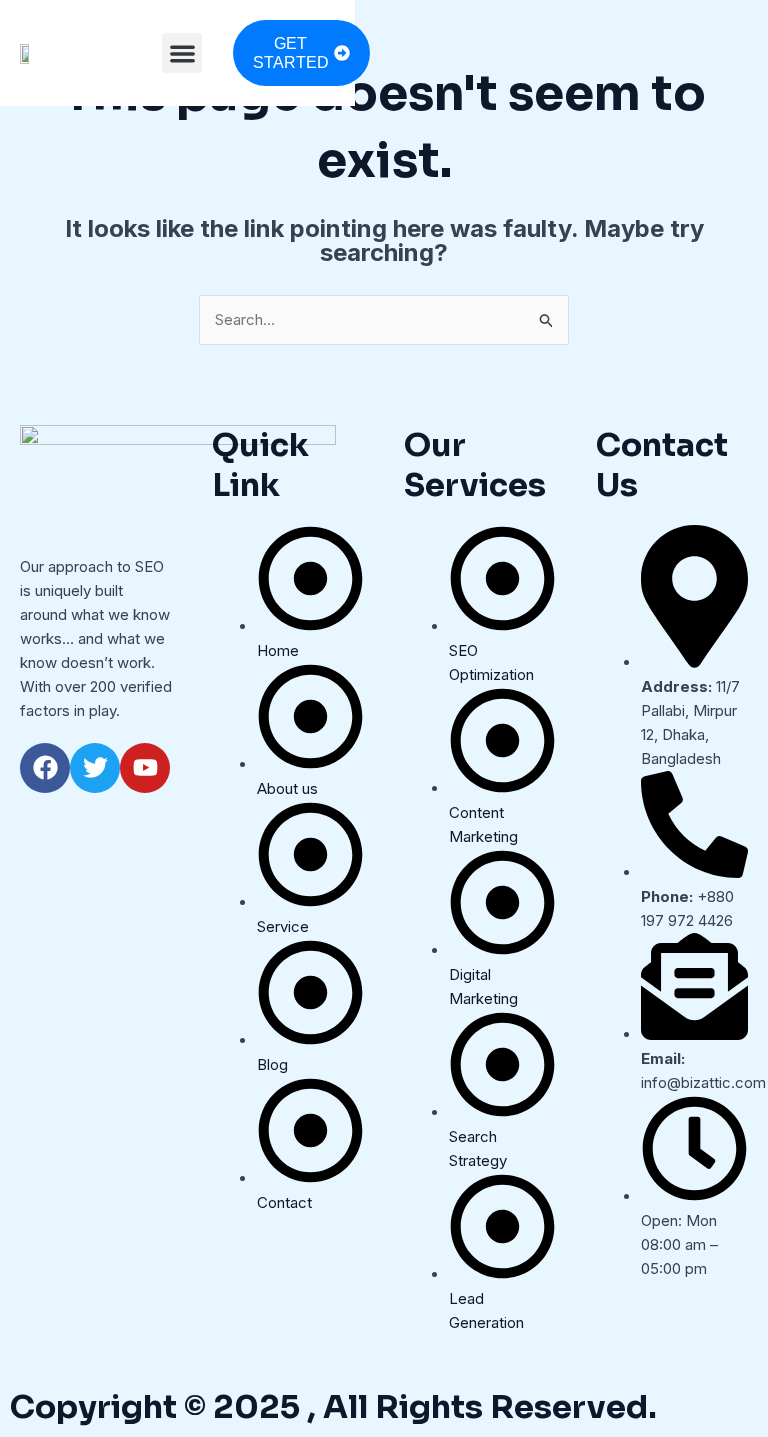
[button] (182, 53)
